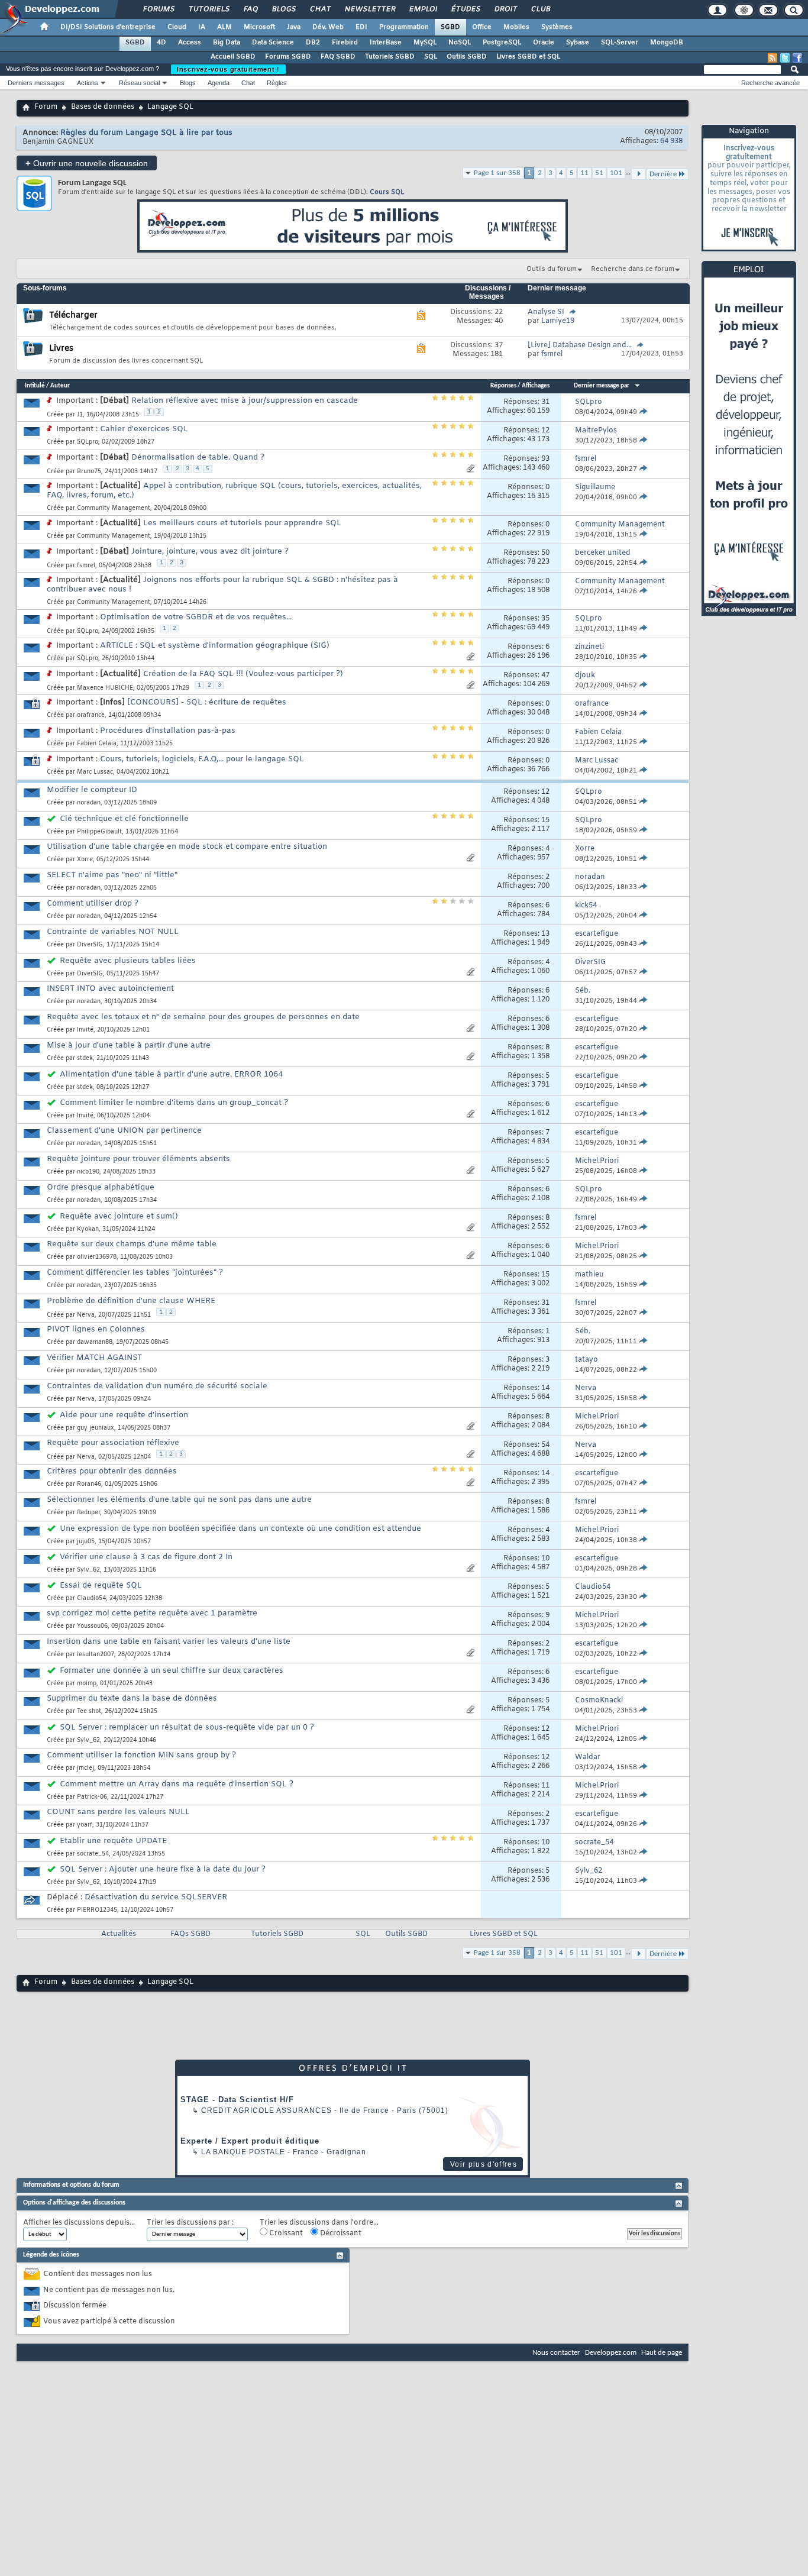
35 (545, 619)
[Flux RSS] (773, 58)
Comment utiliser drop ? (93, 904)
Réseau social (139, 83)
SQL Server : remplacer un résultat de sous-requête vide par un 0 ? (187, 1727)
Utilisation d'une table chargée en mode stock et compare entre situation (187, 847)
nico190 (88, 1172)
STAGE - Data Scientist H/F (237, 2100)
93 (545, 459)
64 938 (671, 141)
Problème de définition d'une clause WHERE (131, 1301)
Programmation (404, 27)
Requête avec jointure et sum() (119, 1216)
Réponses (503, 386)
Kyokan (88, 1229)
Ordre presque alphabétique (101, 1187)
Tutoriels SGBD (390, 57)
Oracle (544, 43)
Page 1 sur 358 (497, 173)
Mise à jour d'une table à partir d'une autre (129, 1045)
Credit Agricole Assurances (266, 2110)
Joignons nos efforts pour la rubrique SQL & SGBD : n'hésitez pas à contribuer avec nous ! (222, 585)
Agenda (219, 83)
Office (482, 27)
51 (599, 173)
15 (545, 820)
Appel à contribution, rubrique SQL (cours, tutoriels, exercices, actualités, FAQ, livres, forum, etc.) (234, 491)
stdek (85, 1058)
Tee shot (89, 1712)
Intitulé (35, 386)
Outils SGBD (467, 57)
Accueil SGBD (233, 57)
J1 (80, 415)
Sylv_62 (88, 1570)
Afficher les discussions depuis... (79, 2223)
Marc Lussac (95, 772)
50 (545, 553)
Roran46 (89, 1484)
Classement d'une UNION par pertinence (124, 1131)
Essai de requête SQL (101, 1586)
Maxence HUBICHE (105, 688)
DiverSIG (90, 945)
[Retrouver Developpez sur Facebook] (797, 58)
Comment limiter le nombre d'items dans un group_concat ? (174, 1103)
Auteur (60, 386)
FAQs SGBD (190, 1934)
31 (545, 402)
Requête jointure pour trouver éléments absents (138, 1159)
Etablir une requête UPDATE (113, 1841)
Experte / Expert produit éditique (250, 2141)
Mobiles (516, 27)
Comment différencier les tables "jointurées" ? (135, 1273)
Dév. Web (328, 27)
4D (161, 43)
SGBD (450, 27)
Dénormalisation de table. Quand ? (198, 458)
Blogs (283, 9)
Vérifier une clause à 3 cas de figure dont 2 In (146, 1557)
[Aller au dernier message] (643, 412)
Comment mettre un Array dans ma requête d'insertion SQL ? (177, 1784)
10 (545, 1559)
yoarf (85, 1825)
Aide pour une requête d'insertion (124, 1415)
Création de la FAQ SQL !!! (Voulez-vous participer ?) (243, 674)
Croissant (285, 2234)
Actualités (119, 1934)
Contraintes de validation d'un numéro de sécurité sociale (157, 1386)
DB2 (313, 43)
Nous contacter (556, 2353)
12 (545, 431)
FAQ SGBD (338, 57)
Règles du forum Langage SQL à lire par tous (146, 133)
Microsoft (259, 27)
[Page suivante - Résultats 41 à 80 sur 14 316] (639, 1954)
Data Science (273, 43)
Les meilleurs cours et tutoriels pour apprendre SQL (242, 523)
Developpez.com (611, 2353)
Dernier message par (602, 386)
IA (202, 27)
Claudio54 (91, 1599)
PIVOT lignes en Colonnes (96, 1329)
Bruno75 (89, 472)
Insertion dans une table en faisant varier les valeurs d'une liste (169, 1642)
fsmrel (86, 566)
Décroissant (340, 2234)
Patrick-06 (92, 1797)
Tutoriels (209, 9)
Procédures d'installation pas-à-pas (168, 731)
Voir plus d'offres (484, 2164)
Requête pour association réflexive (113, 1443)
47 (545, 675)
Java (294, 27)
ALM (224, 27)
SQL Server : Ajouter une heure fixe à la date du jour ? (163, 1869)
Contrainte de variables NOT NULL (113, 932)
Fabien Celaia (97, 744)
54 (545, 1445)
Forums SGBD (288, 57)
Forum (46, 107)
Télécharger (73, 316)
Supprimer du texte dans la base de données (132, 1699)
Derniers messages (36, 83)
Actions (88, 83)
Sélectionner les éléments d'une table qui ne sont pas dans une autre (179, 1500)
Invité (85, 1030)
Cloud (177, 27)
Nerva (86, 1315)
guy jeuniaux (96, 1428)
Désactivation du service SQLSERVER (156, 1897)
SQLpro (88, 442)
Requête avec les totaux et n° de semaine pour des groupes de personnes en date (203, 1017)
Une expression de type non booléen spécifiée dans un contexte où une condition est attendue (240, 1529)
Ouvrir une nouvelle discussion (87, 163)
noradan (89, 803)
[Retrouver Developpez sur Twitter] (785, 58)
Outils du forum (552, 269)
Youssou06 (92, 1626)
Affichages (536, 386)
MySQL (425, 43)
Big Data (227, 43)
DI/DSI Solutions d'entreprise (108, 27)
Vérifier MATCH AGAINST (94, 1358)
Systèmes (557, 27)
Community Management (114, 508)
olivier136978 (97, 1257)
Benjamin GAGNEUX (58, 142)
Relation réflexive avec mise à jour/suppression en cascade (245, 401)
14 (545, 1388)
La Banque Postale (243, 2152)
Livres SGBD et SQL (528, 57)
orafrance (91, 715)
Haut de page (662, 2353)
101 (616, 173)
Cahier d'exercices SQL (144, 429)
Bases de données (103, 107)
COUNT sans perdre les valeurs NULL (118, 1812)
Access (190, 43)
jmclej (85, 1768)
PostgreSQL (502, 43)
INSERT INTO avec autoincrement (110, 989)
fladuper (88, 1513)
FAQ (250, 9)
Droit (505, 9)
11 (584, 173)
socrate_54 (93, 1854)
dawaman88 (95, 1342)
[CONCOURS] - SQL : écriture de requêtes (207, 702)
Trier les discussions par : (190, 2223)
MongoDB (667, 43)
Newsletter (369, 9)
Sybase (578, 43)
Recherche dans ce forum (633, 269)
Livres (61, 349)
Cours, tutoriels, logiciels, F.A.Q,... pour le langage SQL (202, 759)
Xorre (85, 860)
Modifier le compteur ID (92, 790)
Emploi (423, 9)
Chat (320, 9)
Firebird (345, 43)
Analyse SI (546, 312)
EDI (361, 27)
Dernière (663, 1954)
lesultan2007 (96, 1655)
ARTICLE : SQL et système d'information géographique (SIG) (215, 646)
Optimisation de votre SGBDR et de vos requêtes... (196, 617)
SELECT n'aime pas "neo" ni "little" (112, 875)
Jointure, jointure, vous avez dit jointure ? (210, 552)
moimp (87, 1684)
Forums (158, 9)
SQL (431, 57)
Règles (277, 83)
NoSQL (460, 43)
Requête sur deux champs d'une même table (132, 1244)
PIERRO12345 (97, 1910)
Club (540, 9)
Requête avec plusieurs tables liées (128, 961)
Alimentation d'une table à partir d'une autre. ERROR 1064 (171, 1074)
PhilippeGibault (99, 832)
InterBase (386, 43)
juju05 (86, 1542)
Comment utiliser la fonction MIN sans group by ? (141, 1755)
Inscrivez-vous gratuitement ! (228, 69)
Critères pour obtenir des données (112, 1471)
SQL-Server (620, 43)
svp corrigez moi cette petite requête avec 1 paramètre (152, 1613)
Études (465, 9)
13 (545, 934)
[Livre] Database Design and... (580, 345)
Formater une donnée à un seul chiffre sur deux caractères (172, 1671)
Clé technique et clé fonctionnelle (124, 819)
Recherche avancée (770, 83)
